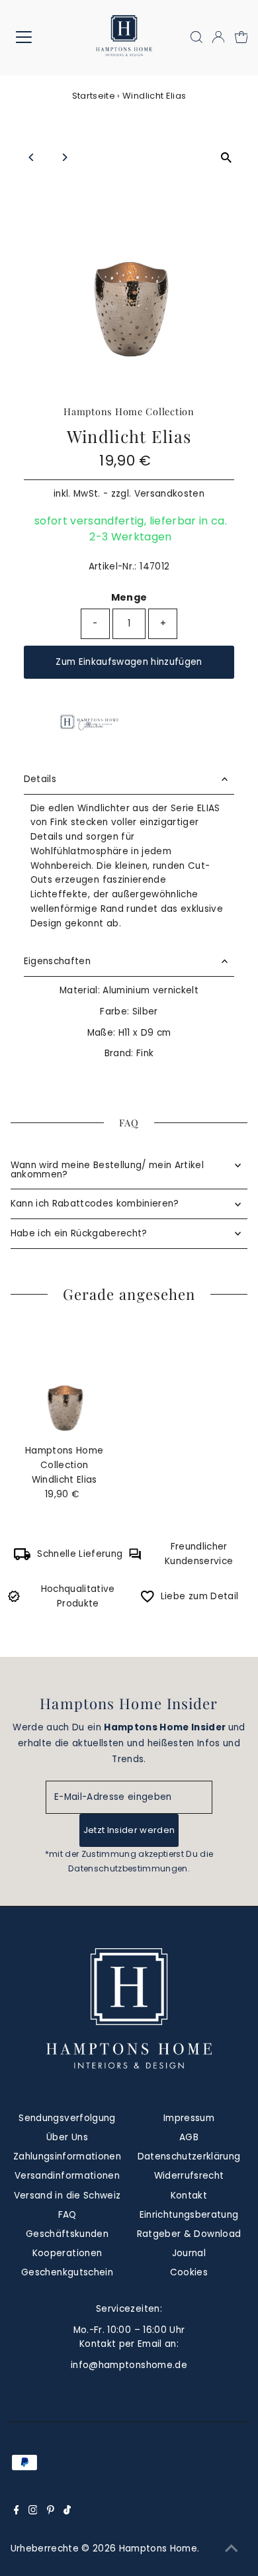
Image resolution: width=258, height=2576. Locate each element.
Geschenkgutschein (67, 2272)
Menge (129, 597)
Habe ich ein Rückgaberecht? (79, 1233)
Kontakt (189, 2196)
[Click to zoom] (226, 158)
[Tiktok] (67, 2512)
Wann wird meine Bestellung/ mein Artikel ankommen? (107, 1170)
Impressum (189, 2118)
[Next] (64, 157)
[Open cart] (241, 37)
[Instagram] (33, 2512)
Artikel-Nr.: (113, 567)
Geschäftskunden (67, 2234)
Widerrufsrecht (189, 2176)
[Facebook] (17, 2512)
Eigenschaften (57, 961)
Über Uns (67, 2137)
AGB (189, 2137)
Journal (189, 2253)
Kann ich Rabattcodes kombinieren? (95, 1204)
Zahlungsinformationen (67, 2156)
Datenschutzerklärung (189, 2156)
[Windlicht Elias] (64, 1382)
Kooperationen (67, 2253)
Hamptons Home (158, 2549)
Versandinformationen (67, 2176)
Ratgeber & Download (189, 2234)
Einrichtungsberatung (189, 2215)
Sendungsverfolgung (67, 2118)
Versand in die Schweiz (67, 2196)
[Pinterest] (51, 2512)
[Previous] (32, 157)
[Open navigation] (34, 37)
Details (40, 779)
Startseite (94, 96)
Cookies (189, 2272)
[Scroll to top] (232, 2550)
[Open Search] (196, 37)
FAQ (67, 2215)
